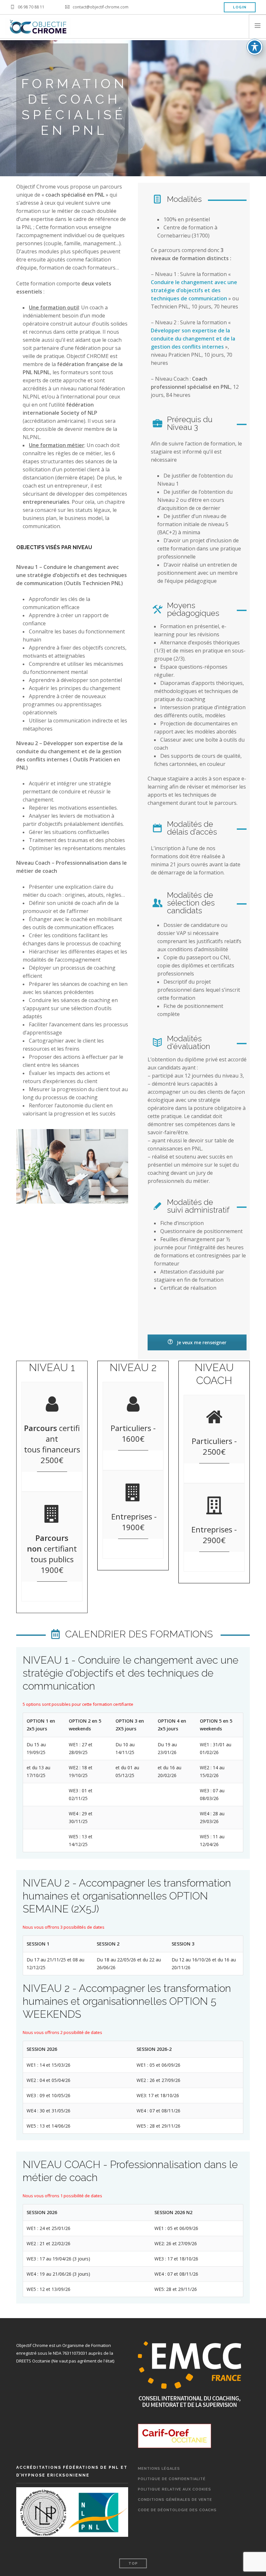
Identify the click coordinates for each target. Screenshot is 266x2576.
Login (240, 7)
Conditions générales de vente (175, 2500)
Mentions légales (159, 2469)
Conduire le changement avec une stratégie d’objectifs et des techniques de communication (194, 290)
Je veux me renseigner (201, 1342)
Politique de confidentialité (172, 2479)
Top (133, 2564)
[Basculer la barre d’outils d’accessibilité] (255, 47)
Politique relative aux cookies (175, 2489)
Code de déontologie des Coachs (177, 2510)
